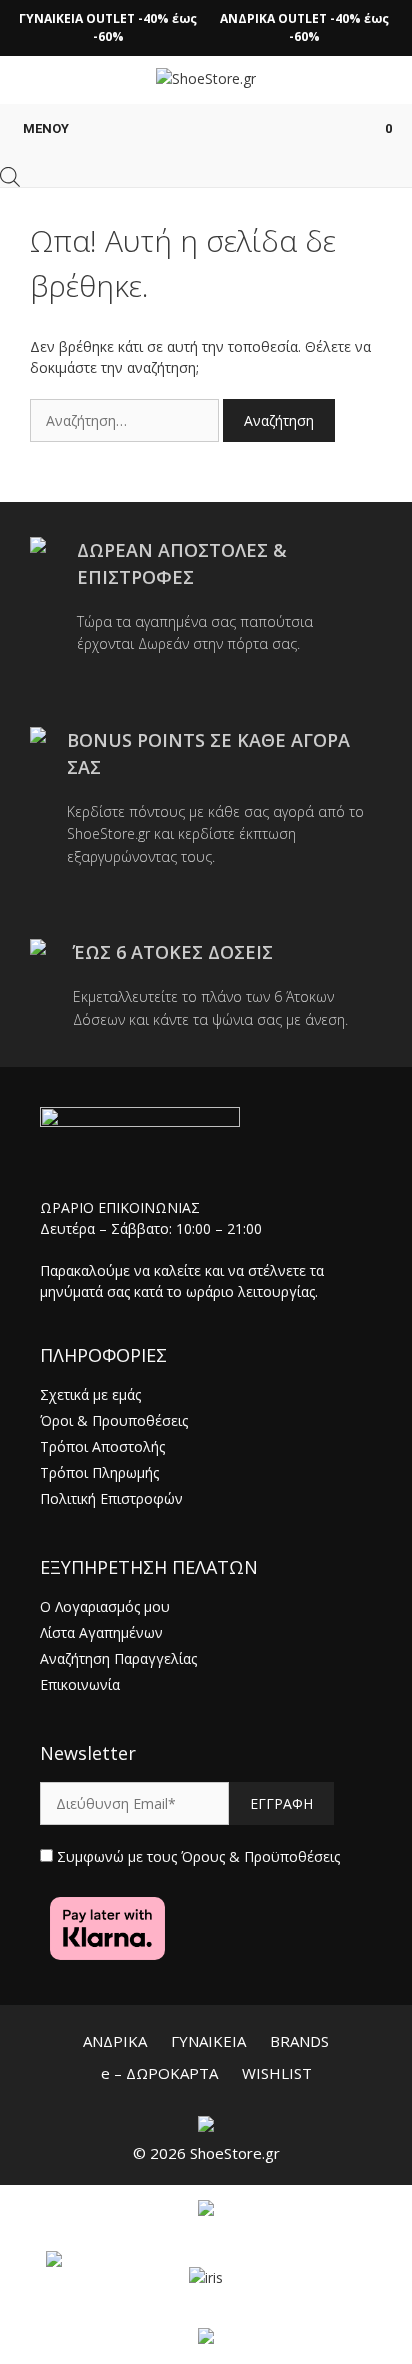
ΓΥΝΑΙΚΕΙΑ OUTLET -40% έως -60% (108, 27)
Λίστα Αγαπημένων (101, 1632)
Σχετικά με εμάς (90, 1394)
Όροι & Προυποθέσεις (114, 1420)
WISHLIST (277, 2073)
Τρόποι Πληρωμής (99, 1472)
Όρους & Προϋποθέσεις (260, 1856)
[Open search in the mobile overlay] (10, 177)
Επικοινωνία (80, 1684)
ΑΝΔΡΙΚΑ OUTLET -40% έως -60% (304, 27)
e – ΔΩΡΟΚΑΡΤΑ (159, 2073)
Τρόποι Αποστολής (102, 1446)
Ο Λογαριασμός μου (105, 1606)
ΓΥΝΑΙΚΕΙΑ (208, 2041)
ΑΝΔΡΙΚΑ (115, 2041)
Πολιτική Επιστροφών (111, 1498)
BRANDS (299, 2041)
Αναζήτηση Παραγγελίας (118, 1658)
